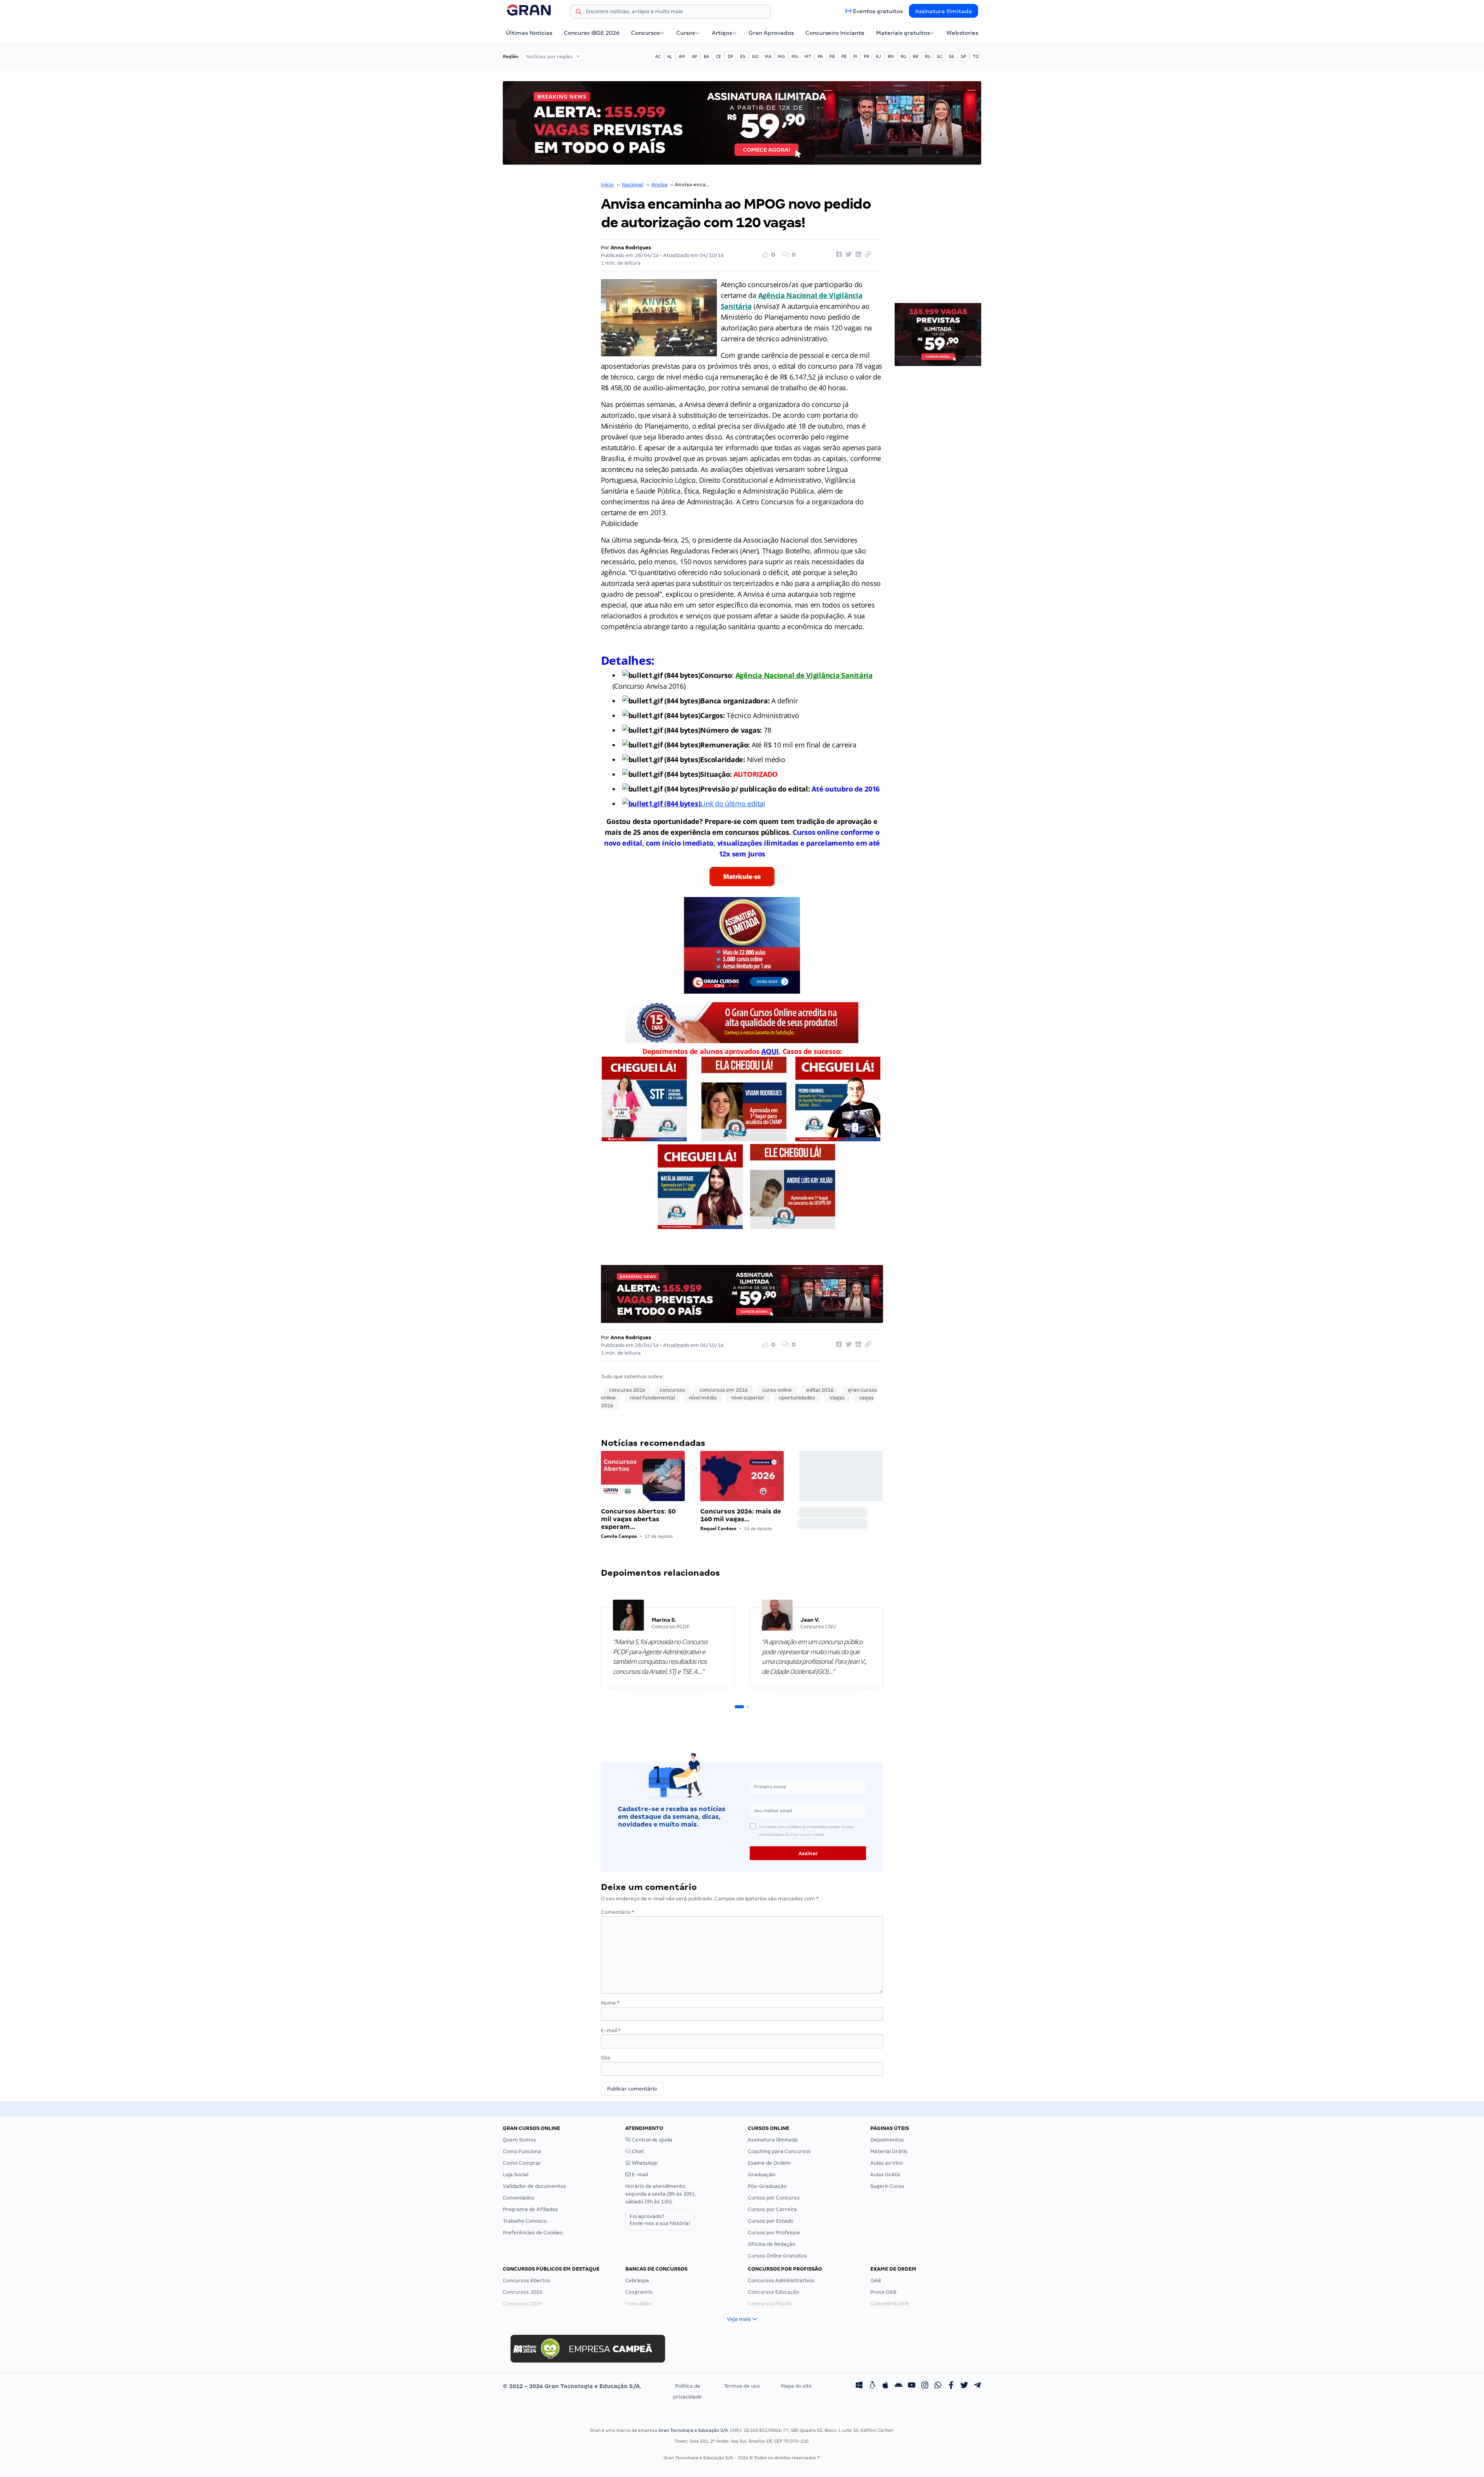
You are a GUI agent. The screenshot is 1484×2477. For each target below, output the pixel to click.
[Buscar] (579, 13)
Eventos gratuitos (878, 11)
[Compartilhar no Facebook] (838, 255)
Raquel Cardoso (718, 1528)
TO (976, 56)
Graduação (762, 2175)
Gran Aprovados (771, 33)
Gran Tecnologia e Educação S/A (693, 2430)
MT (808, 56)
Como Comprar (522, 2163)
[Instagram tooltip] (925, 2386)
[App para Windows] (859, 2386)
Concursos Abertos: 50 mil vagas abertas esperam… (638, 1519)
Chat (637, 2151)
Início (607, 185)
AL (670, 56)
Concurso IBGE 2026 (592, 33)
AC (658, 56)
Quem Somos (519, 2140)
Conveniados (519, 2198)
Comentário (618, 1912)
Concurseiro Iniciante (835, 33)
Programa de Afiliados (530, 2209)
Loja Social (516, 2175)
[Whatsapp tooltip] (938, 2386)
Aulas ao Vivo (887, 2163)
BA (706, 56)
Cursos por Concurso (774, 2198)
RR (916, 56)
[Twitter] (964, 2386)
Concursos (645, 33)
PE (844, 56)
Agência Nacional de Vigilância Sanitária (804, 675)
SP (963, 56)
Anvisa (659, 185)
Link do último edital (733, 804)
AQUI (770, 1051)
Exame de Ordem (769, 2163)
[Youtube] (912, 2386)
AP (694, 56)
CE (718, 56)
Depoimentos (887, 2140)
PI (855, 56)
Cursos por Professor (774, 2233)
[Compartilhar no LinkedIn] (857, 255)
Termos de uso (742, 2386)
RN (891, 56)
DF (731, 56)
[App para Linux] (872, 2386)
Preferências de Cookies (533, 2233)
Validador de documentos (534, 2186)
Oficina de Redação (772, 2244)
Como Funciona (522, 2151)
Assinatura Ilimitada (944, 11)
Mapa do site (796, 2386)
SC (939, 56)
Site (606, 2058)
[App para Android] (899, 2386)
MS (795, 56)
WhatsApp (644, 2163)
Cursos (686, 33)
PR (866, 56)
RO (903, 56)
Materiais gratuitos (903, 33)
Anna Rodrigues (631, 248)
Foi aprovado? (660, 2220)
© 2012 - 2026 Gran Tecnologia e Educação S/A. (572, 2386)
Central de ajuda (652, 2140)
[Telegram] (977, 2386)
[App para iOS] (885, 2386)
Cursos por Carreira (772, 2209)
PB (832, 56)
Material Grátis (889, 2151)
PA (820, 56)
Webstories (962, 33)
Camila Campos (619, 1536)
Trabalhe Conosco (525, 2221)
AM (682, 56)
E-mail (611, 2030)
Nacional (632, 185)
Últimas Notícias (529, 33)
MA (768, 56)
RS (927, 56)
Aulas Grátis (885, 2175)
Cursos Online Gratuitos (777, 2256)
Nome (610, 2003)
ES (743, 56)
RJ (878, 56)
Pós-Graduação (767, 2186)
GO (755, 56)
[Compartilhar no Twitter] (848, 255)
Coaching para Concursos (779, 2151)
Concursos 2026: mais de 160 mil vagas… (741, 1515)
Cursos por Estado (771, 2221)
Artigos (722, 33)
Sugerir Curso (887, 2186)
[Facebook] (951, 2386)
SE (951, 56)
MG (781, 56)
